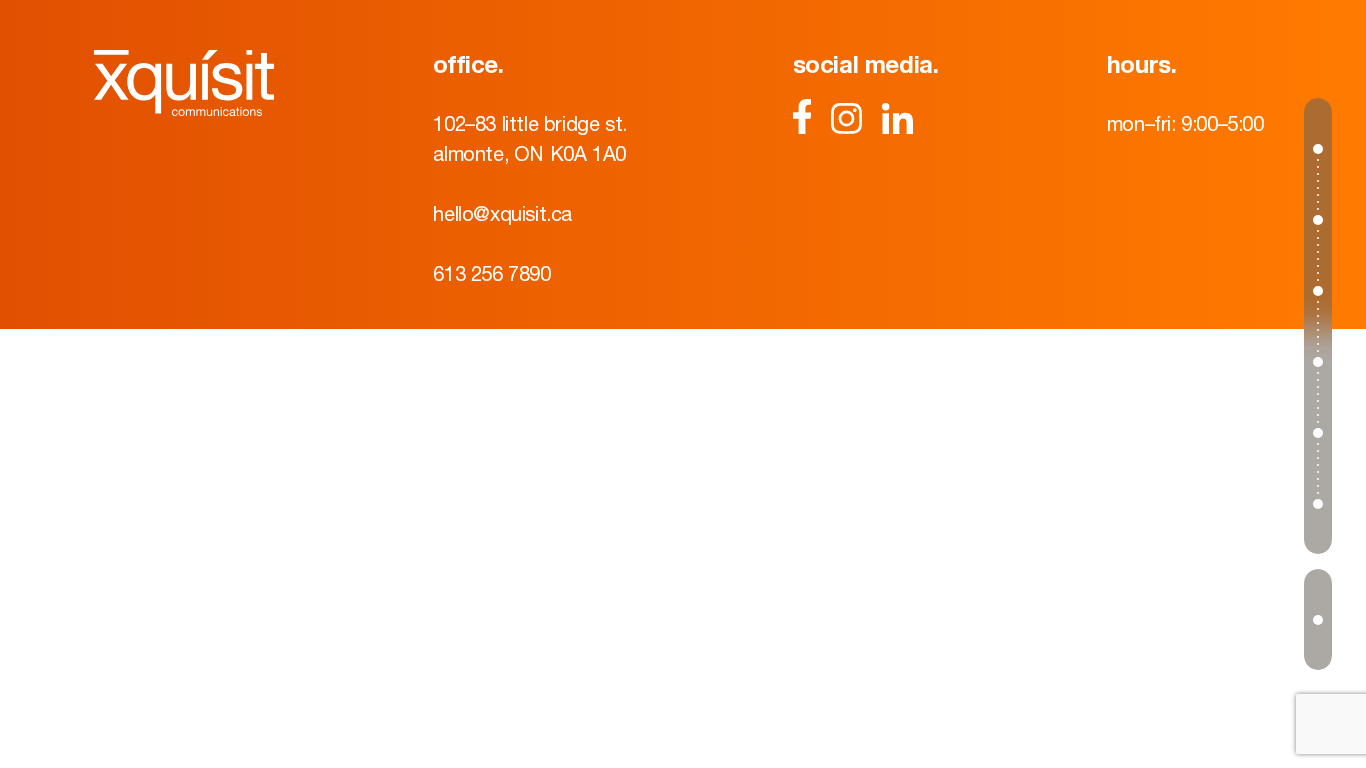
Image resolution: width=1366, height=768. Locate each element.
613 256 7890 (491, 273)
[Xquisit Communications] (184, 83)
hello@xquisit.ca (502, 213)
